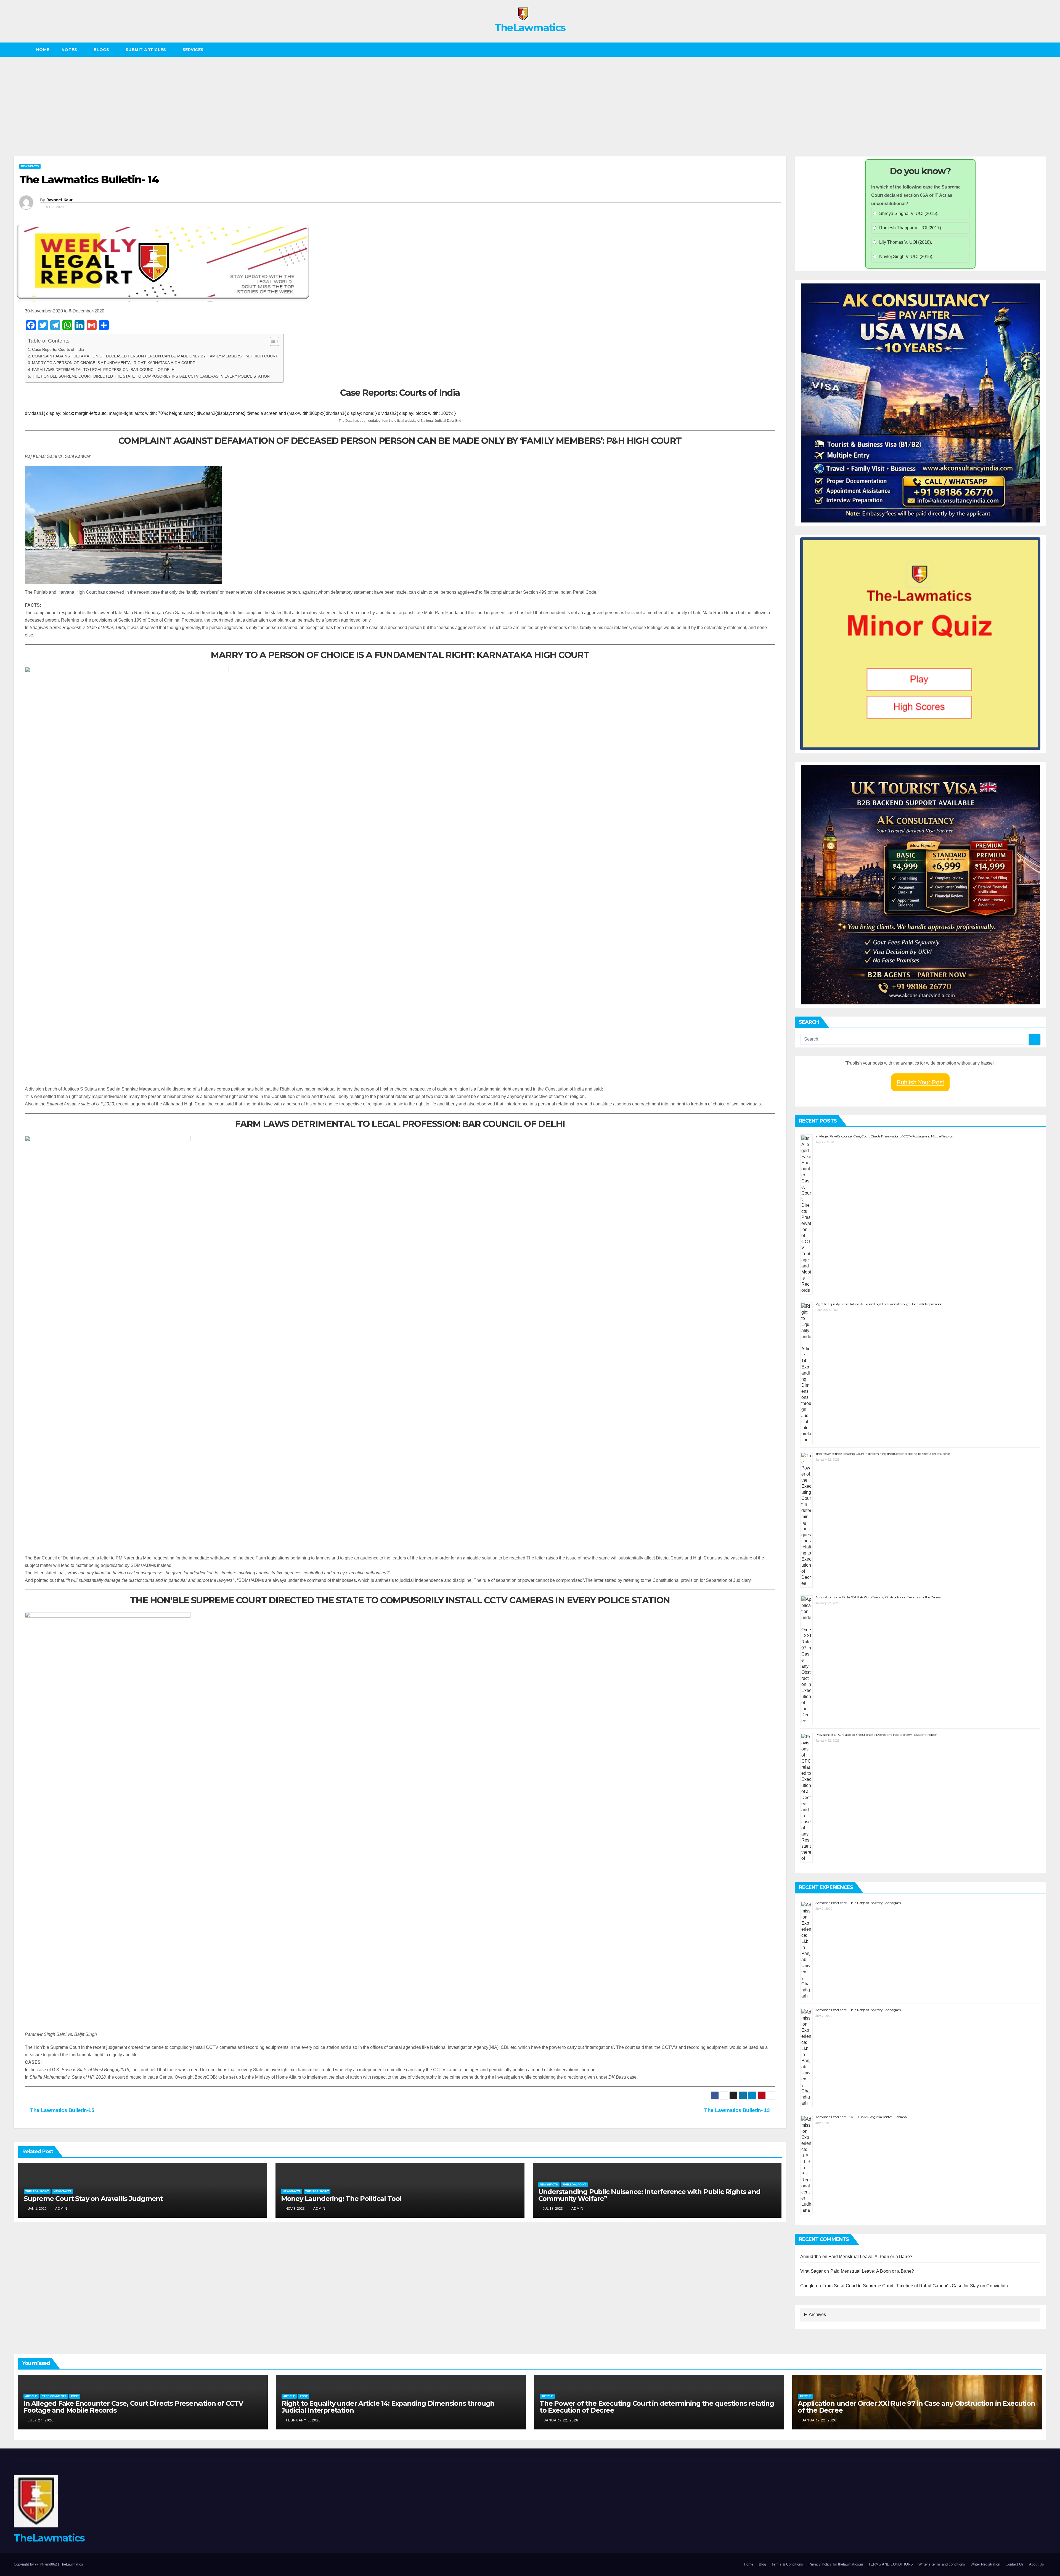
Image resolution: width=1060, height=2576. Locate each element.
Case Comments (54, 2396)
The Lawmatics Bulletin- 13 (738, 2110)
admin (61, 2209)
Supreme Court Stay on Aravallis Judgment (93, 2199)
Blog (762, 2564)
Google (808, 2286)
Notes (70, 50)
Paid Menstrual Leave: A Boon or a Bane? (871, 2257)
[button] (1042, 50)
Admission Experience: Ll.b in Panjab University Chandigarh (858, 1903)
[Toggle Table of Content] (272, 341)
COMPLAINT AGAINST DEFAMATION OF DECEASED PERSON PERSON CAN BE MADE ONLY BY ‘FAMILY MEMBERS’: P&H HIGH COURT (155, 356)
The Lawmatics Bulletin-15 (62, 2110)
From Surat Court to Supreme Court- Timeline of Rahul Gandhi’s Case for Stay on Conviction (915, 2286)
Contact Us (1015, 2564)
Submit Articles (146, 50)
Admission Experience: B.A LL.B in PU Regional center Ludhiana (861, 2117)
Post (75, 2396)
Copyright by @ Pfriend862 (36, 2564)
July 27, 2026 (41, 2420)
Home (43, 50)
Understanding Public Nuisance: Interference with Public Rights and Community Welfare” (649, 2195)
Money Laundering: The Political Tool (341, 2199)
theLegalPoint (37, 2191)
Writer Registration (985, 2564)
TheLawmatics (530, 28)
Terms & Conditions (787, 2564)
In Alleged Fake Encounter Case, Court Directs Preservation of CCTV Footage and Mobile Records (884, 1136)
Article (31, 2396)
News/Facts (30, 166)
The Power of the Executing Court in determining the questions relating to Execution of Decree (883, 1454)
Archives (817, 2314)
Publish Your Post (920, 1082)
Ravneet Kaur (59, 200)
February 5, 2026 (303, 2420)
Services (194, 50)
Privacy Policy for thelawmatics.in (836, 2564)
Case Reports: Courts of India (58, 349)
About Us (1037, 2564)
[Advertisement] (530, 98)
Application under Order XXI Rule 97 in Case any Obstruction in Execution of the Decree (878, 1597)
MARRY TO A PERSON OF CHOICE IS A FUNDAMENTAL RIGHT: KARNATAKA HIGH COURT (114, 363)
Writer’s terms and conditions (942, 2564)
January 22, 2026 (561, 2420)
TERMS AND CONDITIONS (891, 2564)
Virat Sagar (812, 2271)
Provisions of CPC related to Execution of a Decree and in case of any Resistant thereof (876, 1735)
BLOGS (102, 50)
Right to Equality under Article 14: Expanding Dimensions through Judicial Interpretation (879, 1304)
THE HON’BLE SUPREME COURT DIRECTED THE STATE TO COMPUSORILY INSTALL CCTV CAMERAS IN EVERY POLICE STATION (151, 376)
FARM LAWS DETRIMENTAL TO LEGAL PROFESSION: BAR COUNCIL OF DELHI (104, 370)
